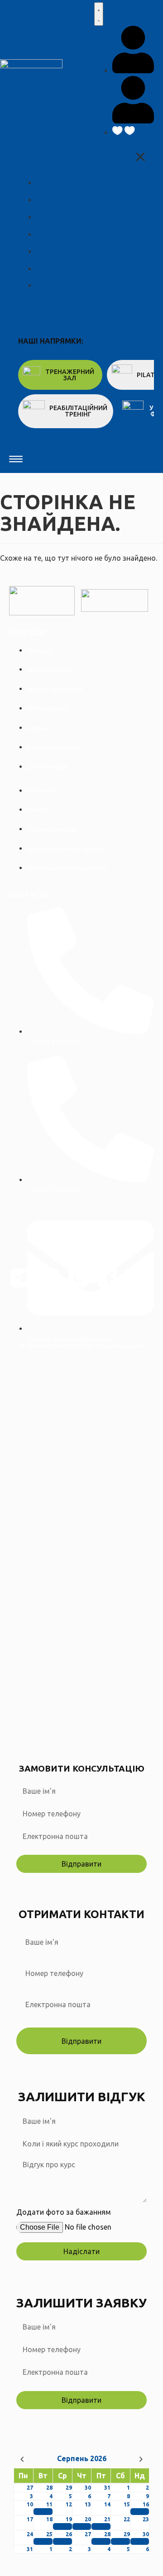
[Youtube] (136, 1278)
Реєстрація (88, 1730)
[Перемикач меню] (99, 14)
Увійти (118, 1730)
